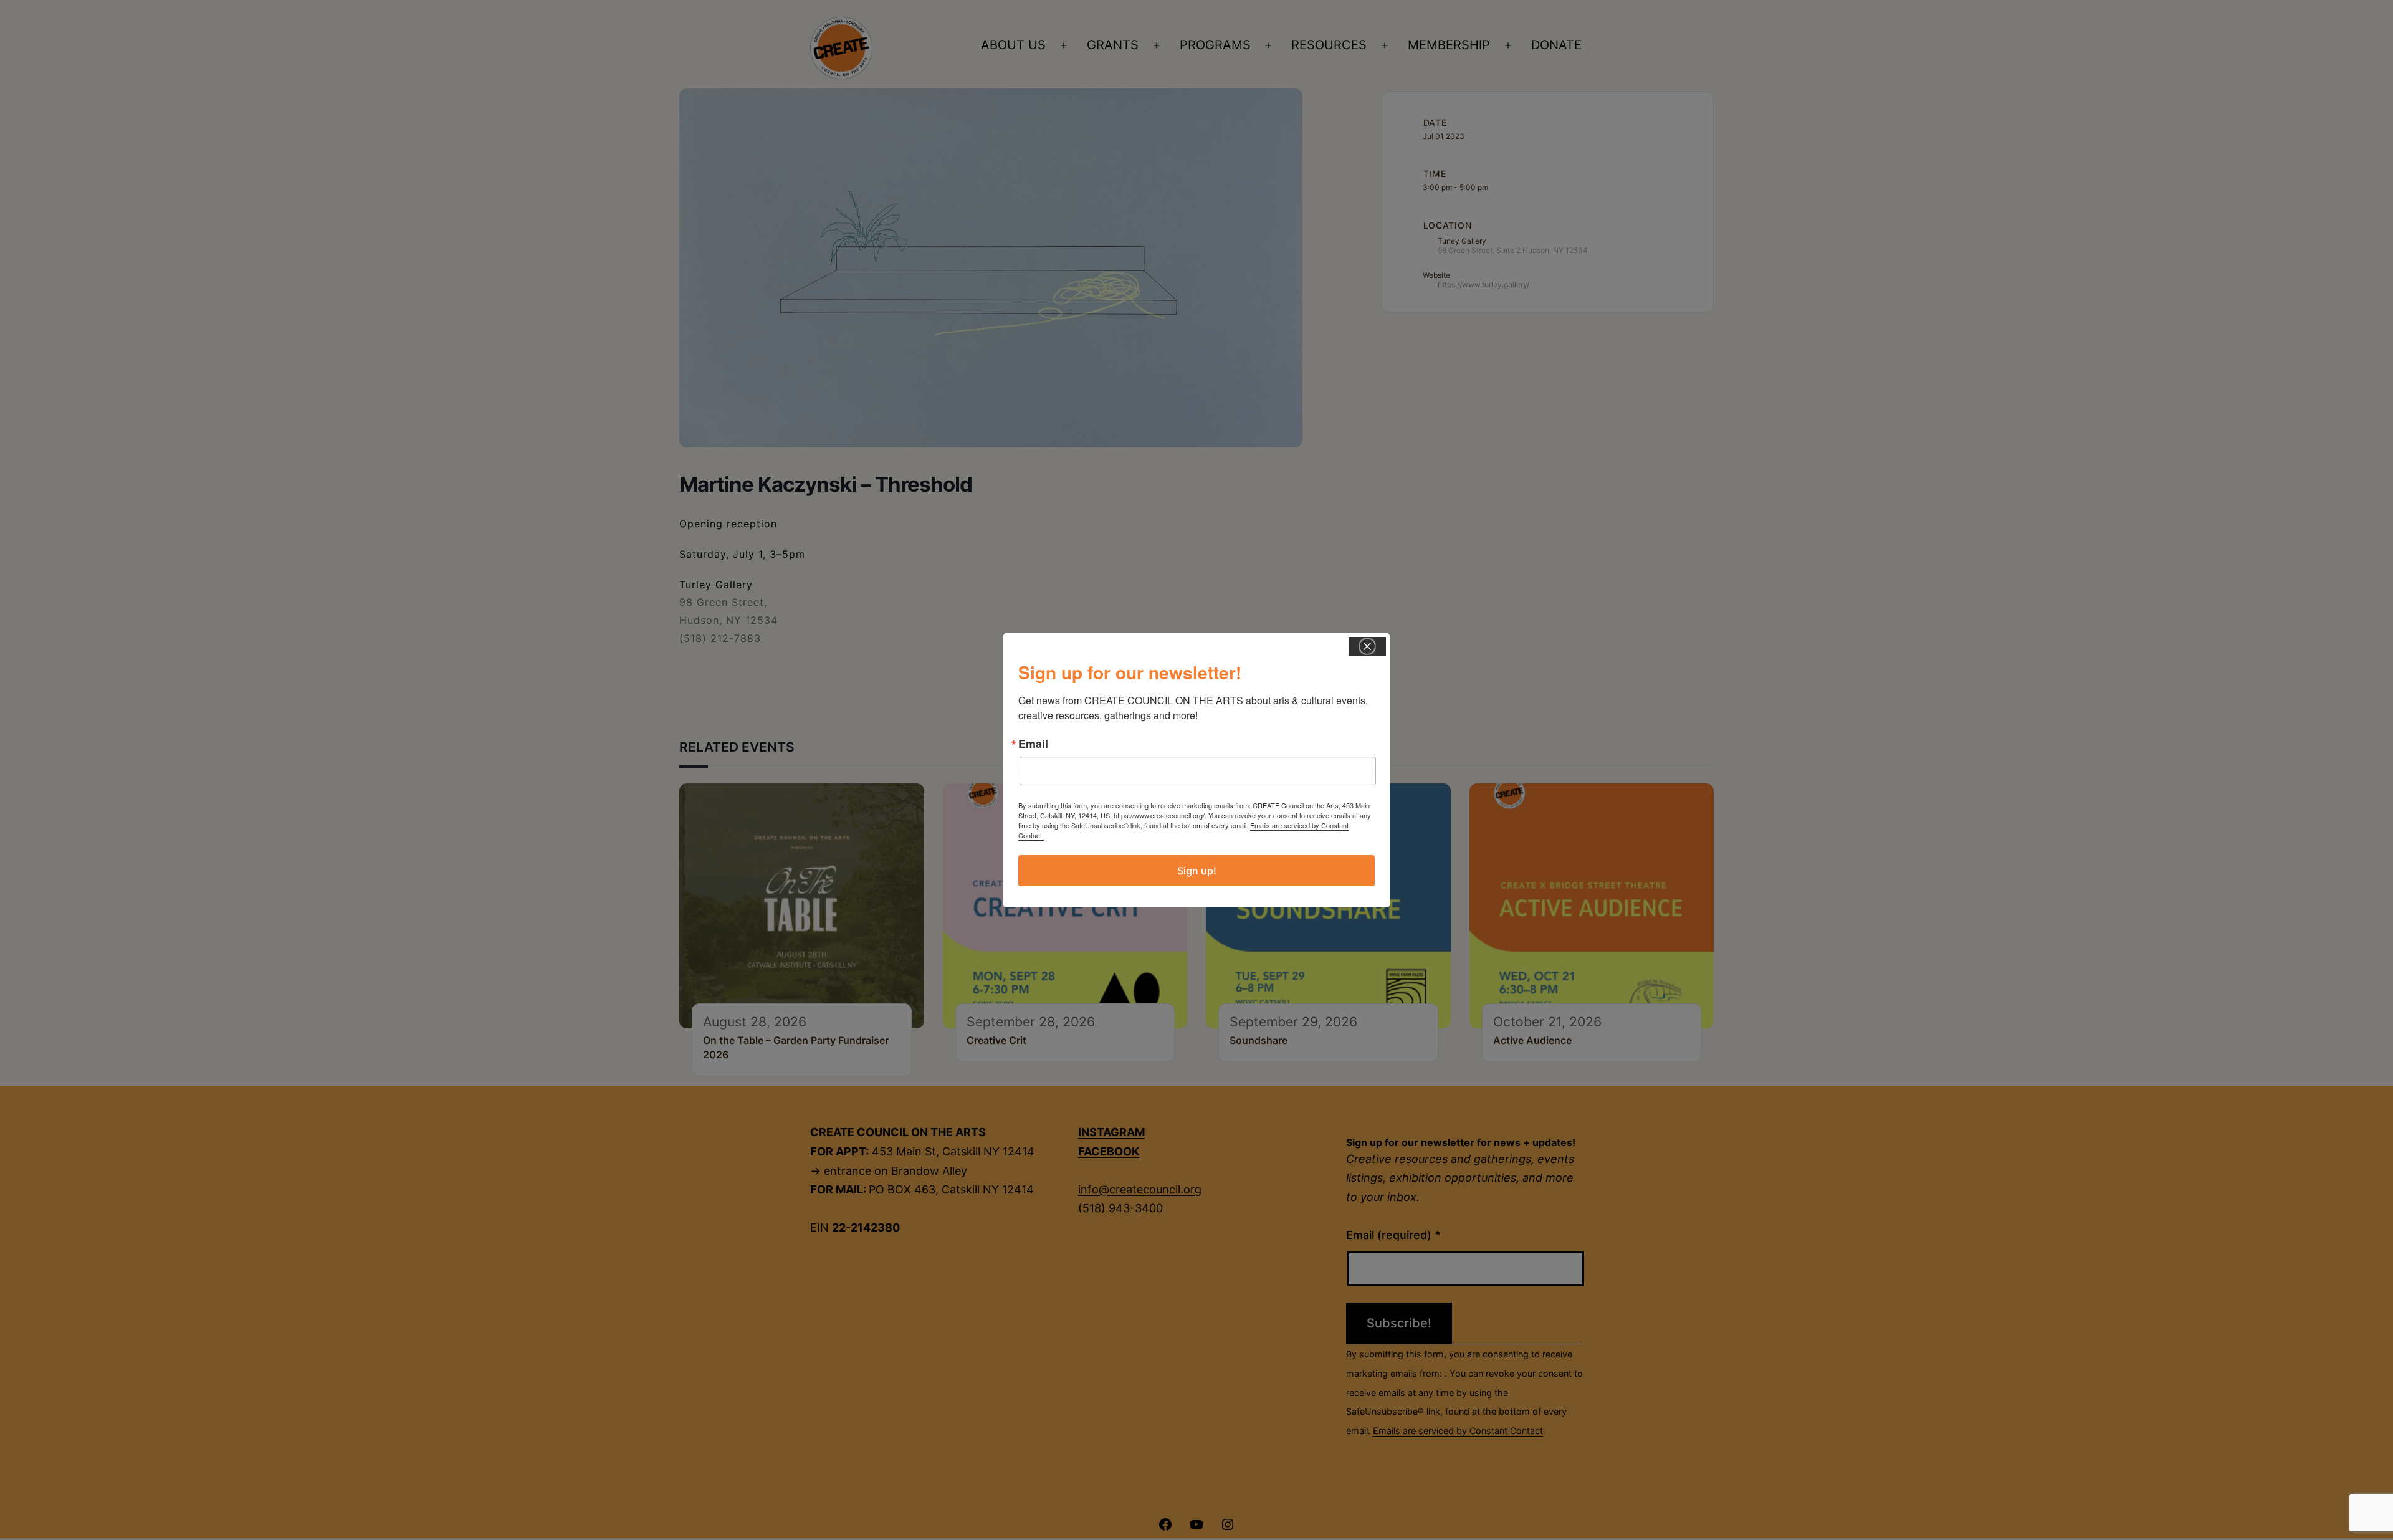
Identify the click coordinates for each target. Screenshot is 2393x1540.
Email (1033, 744)
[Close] (1367, 646)
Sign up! (1197, 871)
